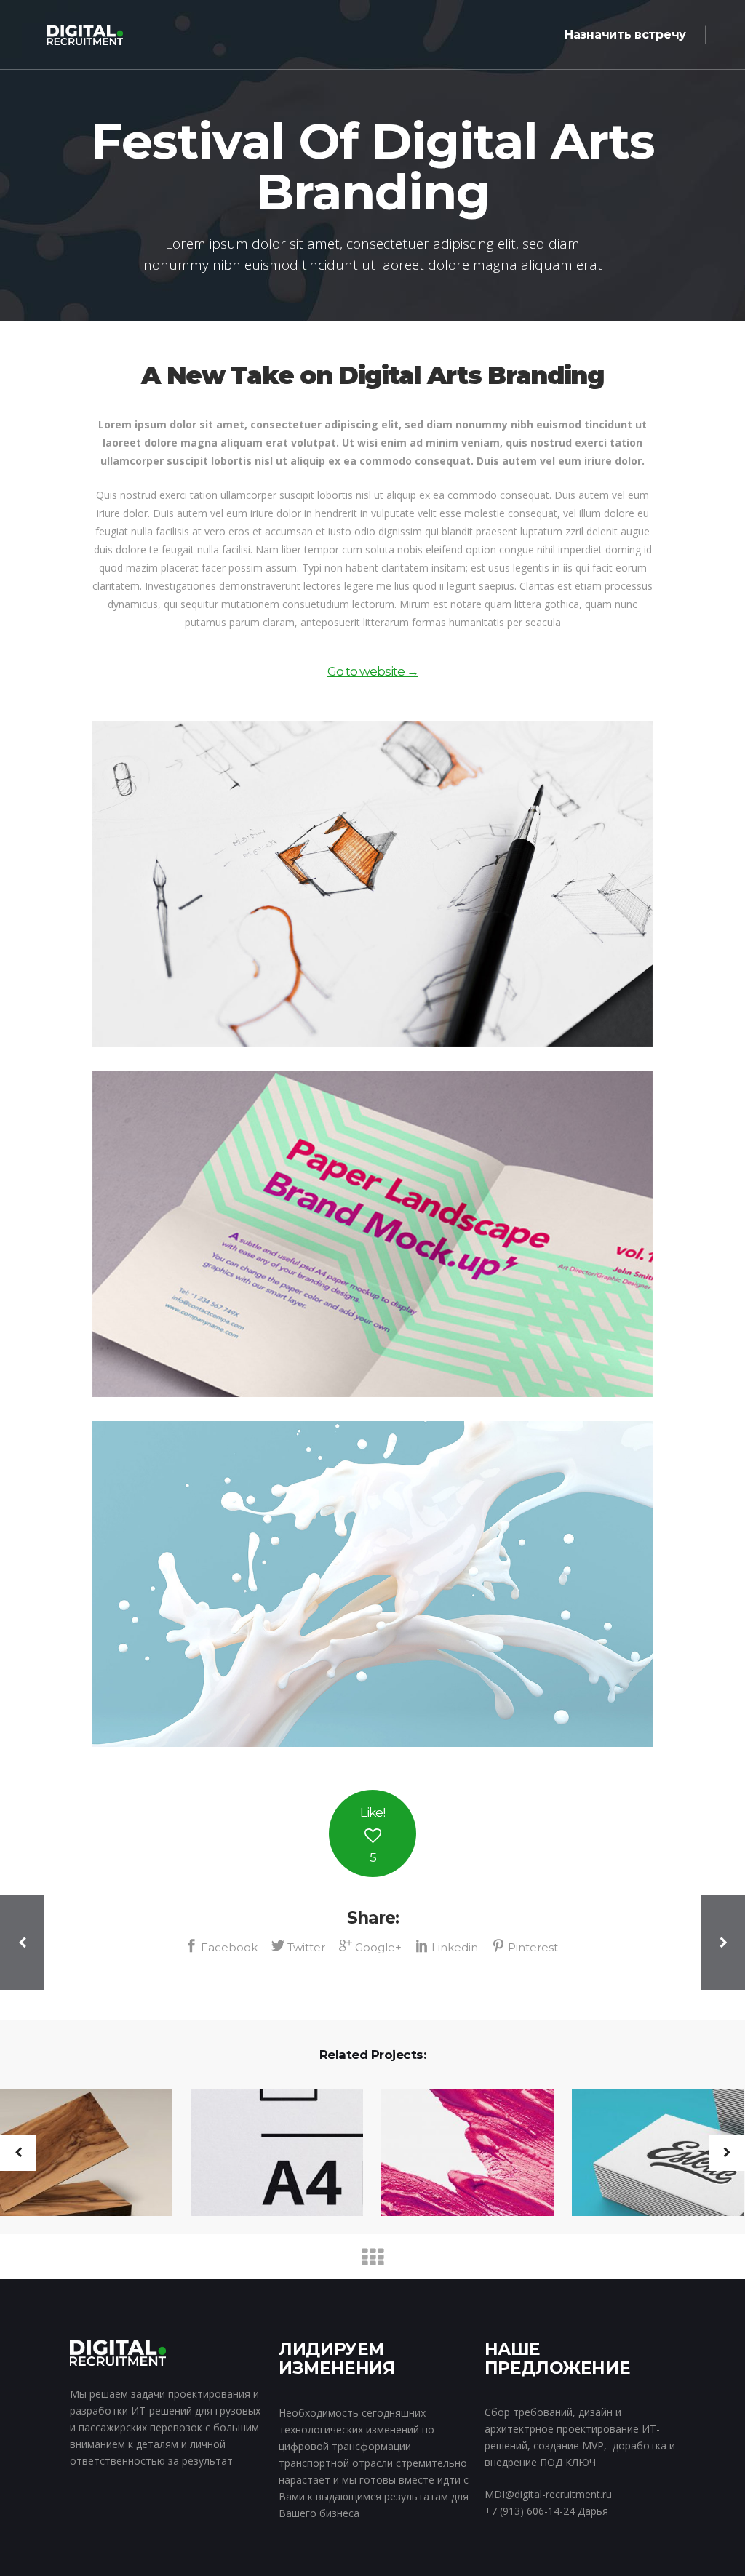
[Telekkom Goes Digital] (268, 2154)
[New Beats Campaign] (649, 2154)
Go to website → (373, 671)
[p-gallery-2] (372, 1233)
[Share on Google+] (372, 1946)
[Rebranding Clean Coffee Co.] (458, 2154)
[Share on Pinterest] (526, 1946)
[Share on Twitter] (300, 1946)
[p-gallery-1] (372, 884)
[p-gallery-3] (372, 1584)
